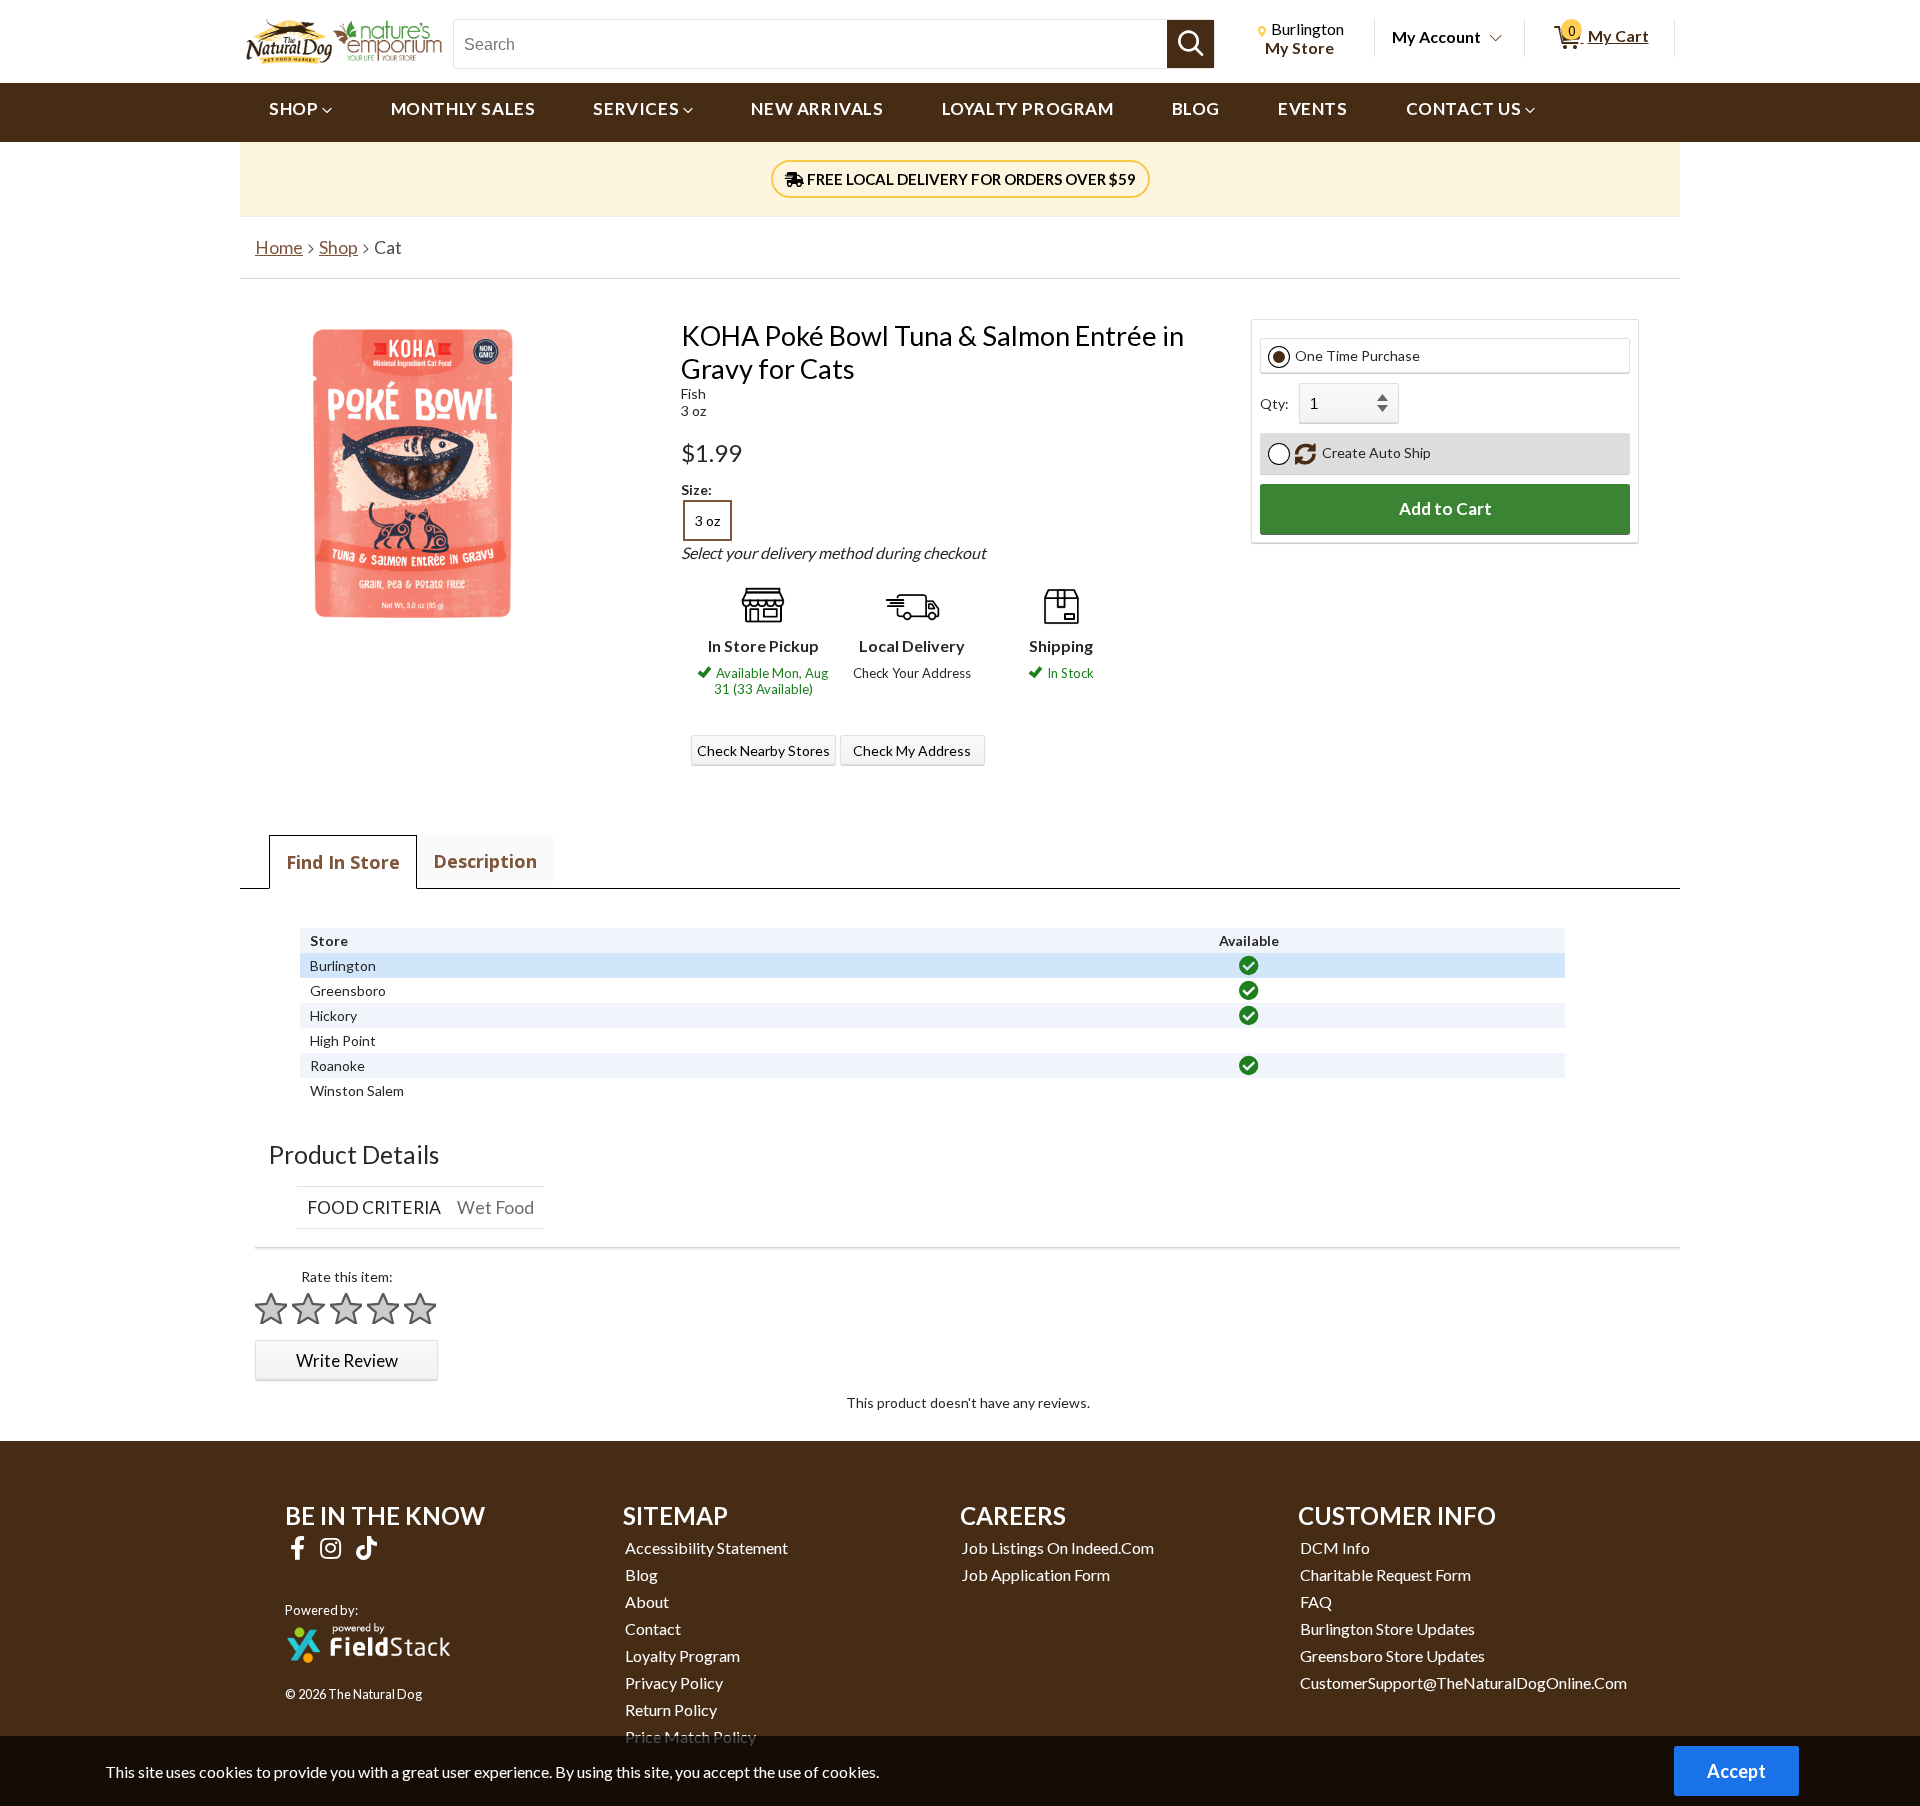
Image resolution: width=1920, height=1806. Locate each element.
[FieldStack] (368, 1676)
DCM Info (1335, 1547)
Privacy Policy (674, 1682)
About (647, 1601)
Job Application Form (1036, 1574)
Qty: (1274, 403)
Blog (641, 1574)
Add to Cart (1445, 508)
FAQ (1316, 1601)
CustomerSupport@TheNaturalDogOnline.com (1463, 1682)
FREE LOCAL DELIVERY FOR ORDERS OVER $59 (970, 179)
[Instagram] (333, 1547)
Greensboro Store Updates (1392, 1655)
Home (279, 247)
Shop (338, 247)
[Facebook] (300, 1547)
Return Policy (671, 1709)
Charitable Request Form (1385, 1574)
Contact (653, 1628)
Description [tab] (485, 861)
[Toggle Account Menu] (1496, 39)
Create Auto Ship (1373, 452)
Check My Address (912, 750)
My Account (1436, 36)
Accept (1736, 1771)
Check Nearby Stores (763, 750)
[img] (1249, 966)
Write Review (347, 1360)
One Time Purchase (1357, 355)
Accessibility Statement (706, 1547)
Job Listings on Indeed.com (1058, 1547)
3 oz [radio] (707, 520)
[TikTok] (366, 1547)
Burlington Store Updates (1387, 1628)
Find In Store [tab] (343, 862)
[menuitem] (301, 112)
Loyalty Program (682, 1655)
